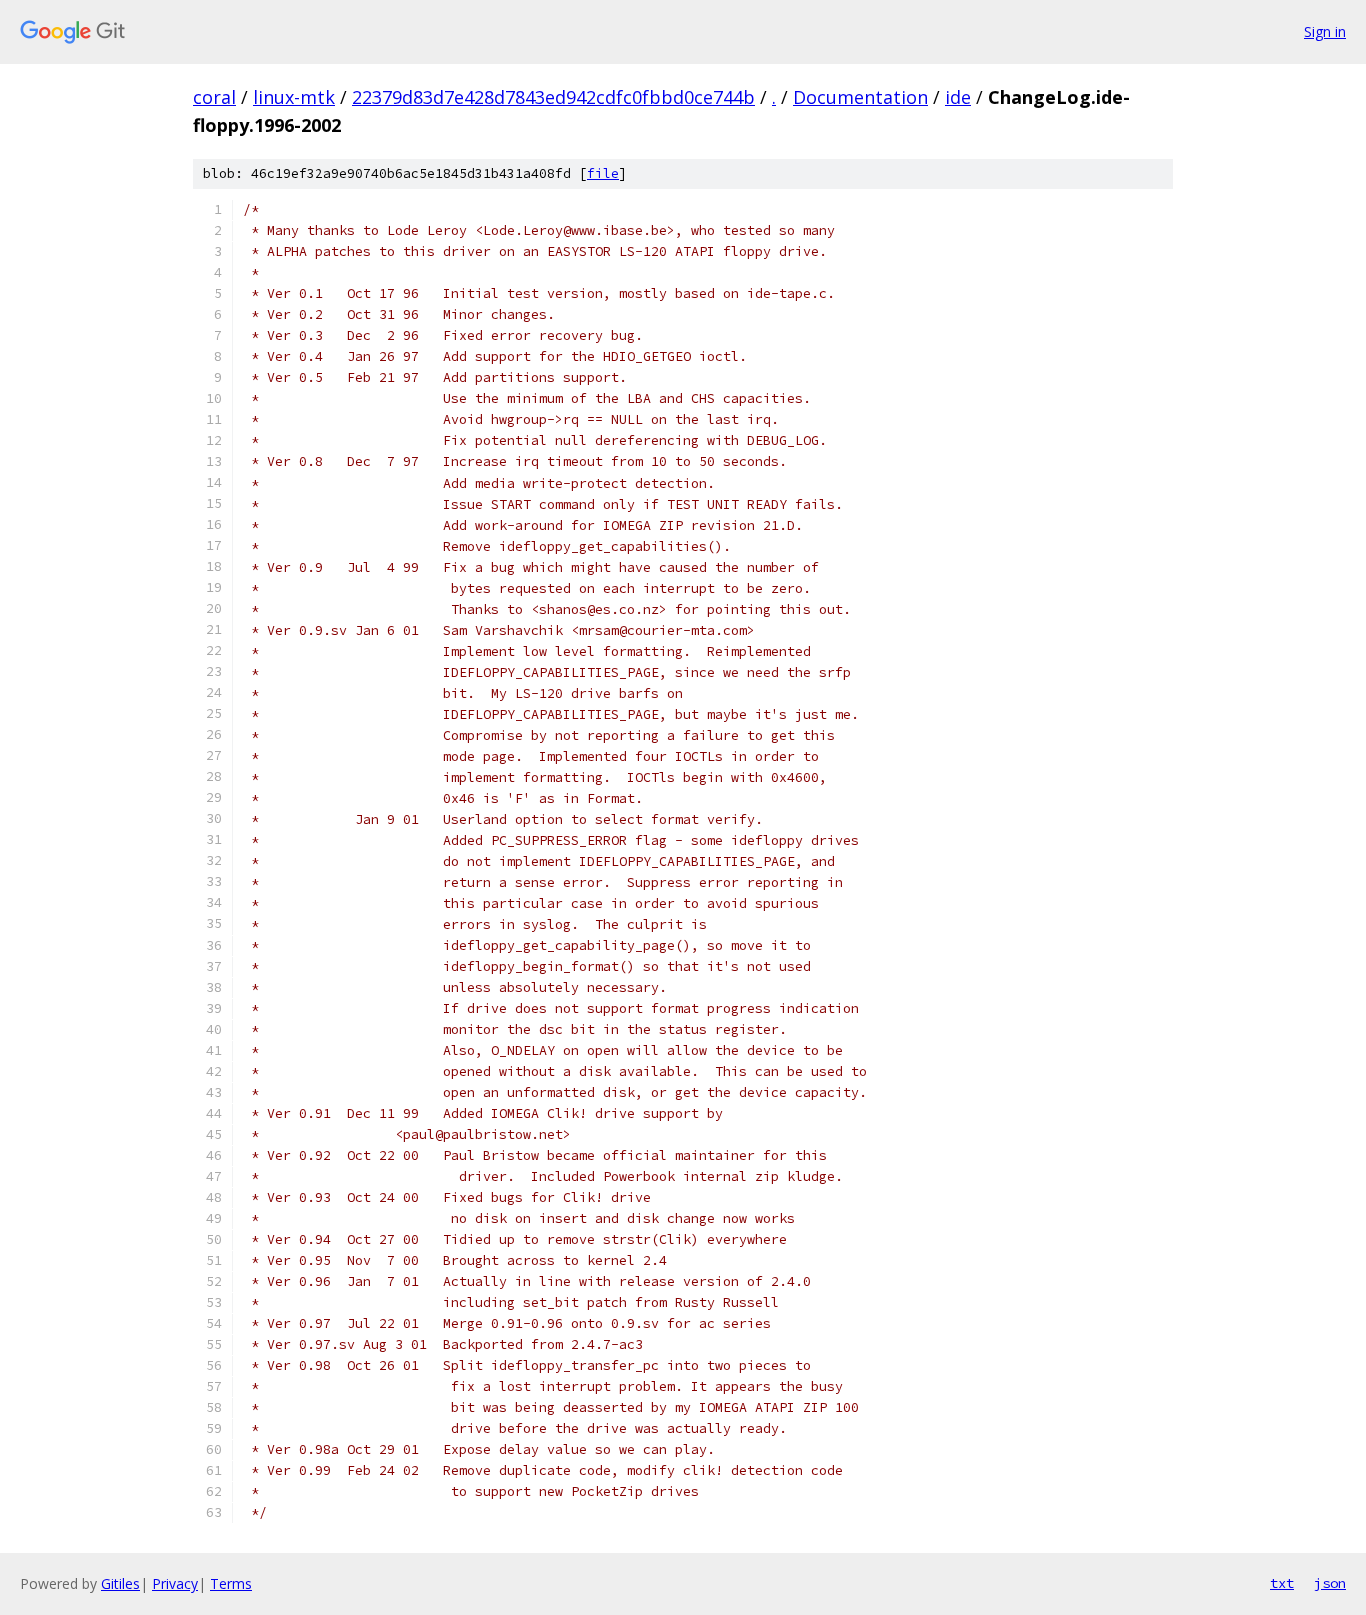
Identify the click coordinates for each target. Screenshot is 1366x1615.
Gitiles (120, 1583)
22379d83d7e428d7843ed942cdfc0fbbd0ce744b (553, 97)
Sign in (1325, 31)
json (1330, 1583)
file (603, 173)
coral (214, 97)
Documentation (860, 97)
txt (1282, 1583)
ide (958, 97)
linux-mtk (294, 97)
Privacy (175, 1583)
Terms (231, 1583)
